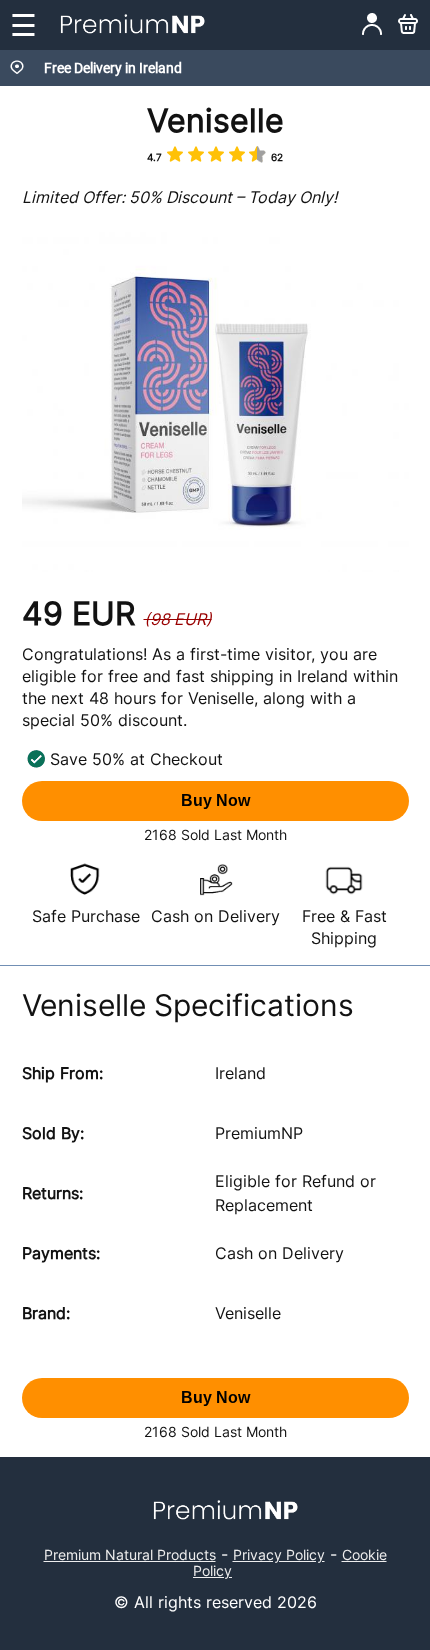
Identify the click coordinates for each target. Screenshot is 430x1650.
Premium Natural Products (130, 1554)
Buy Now (215, 800)
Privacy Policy (279, 1554)
